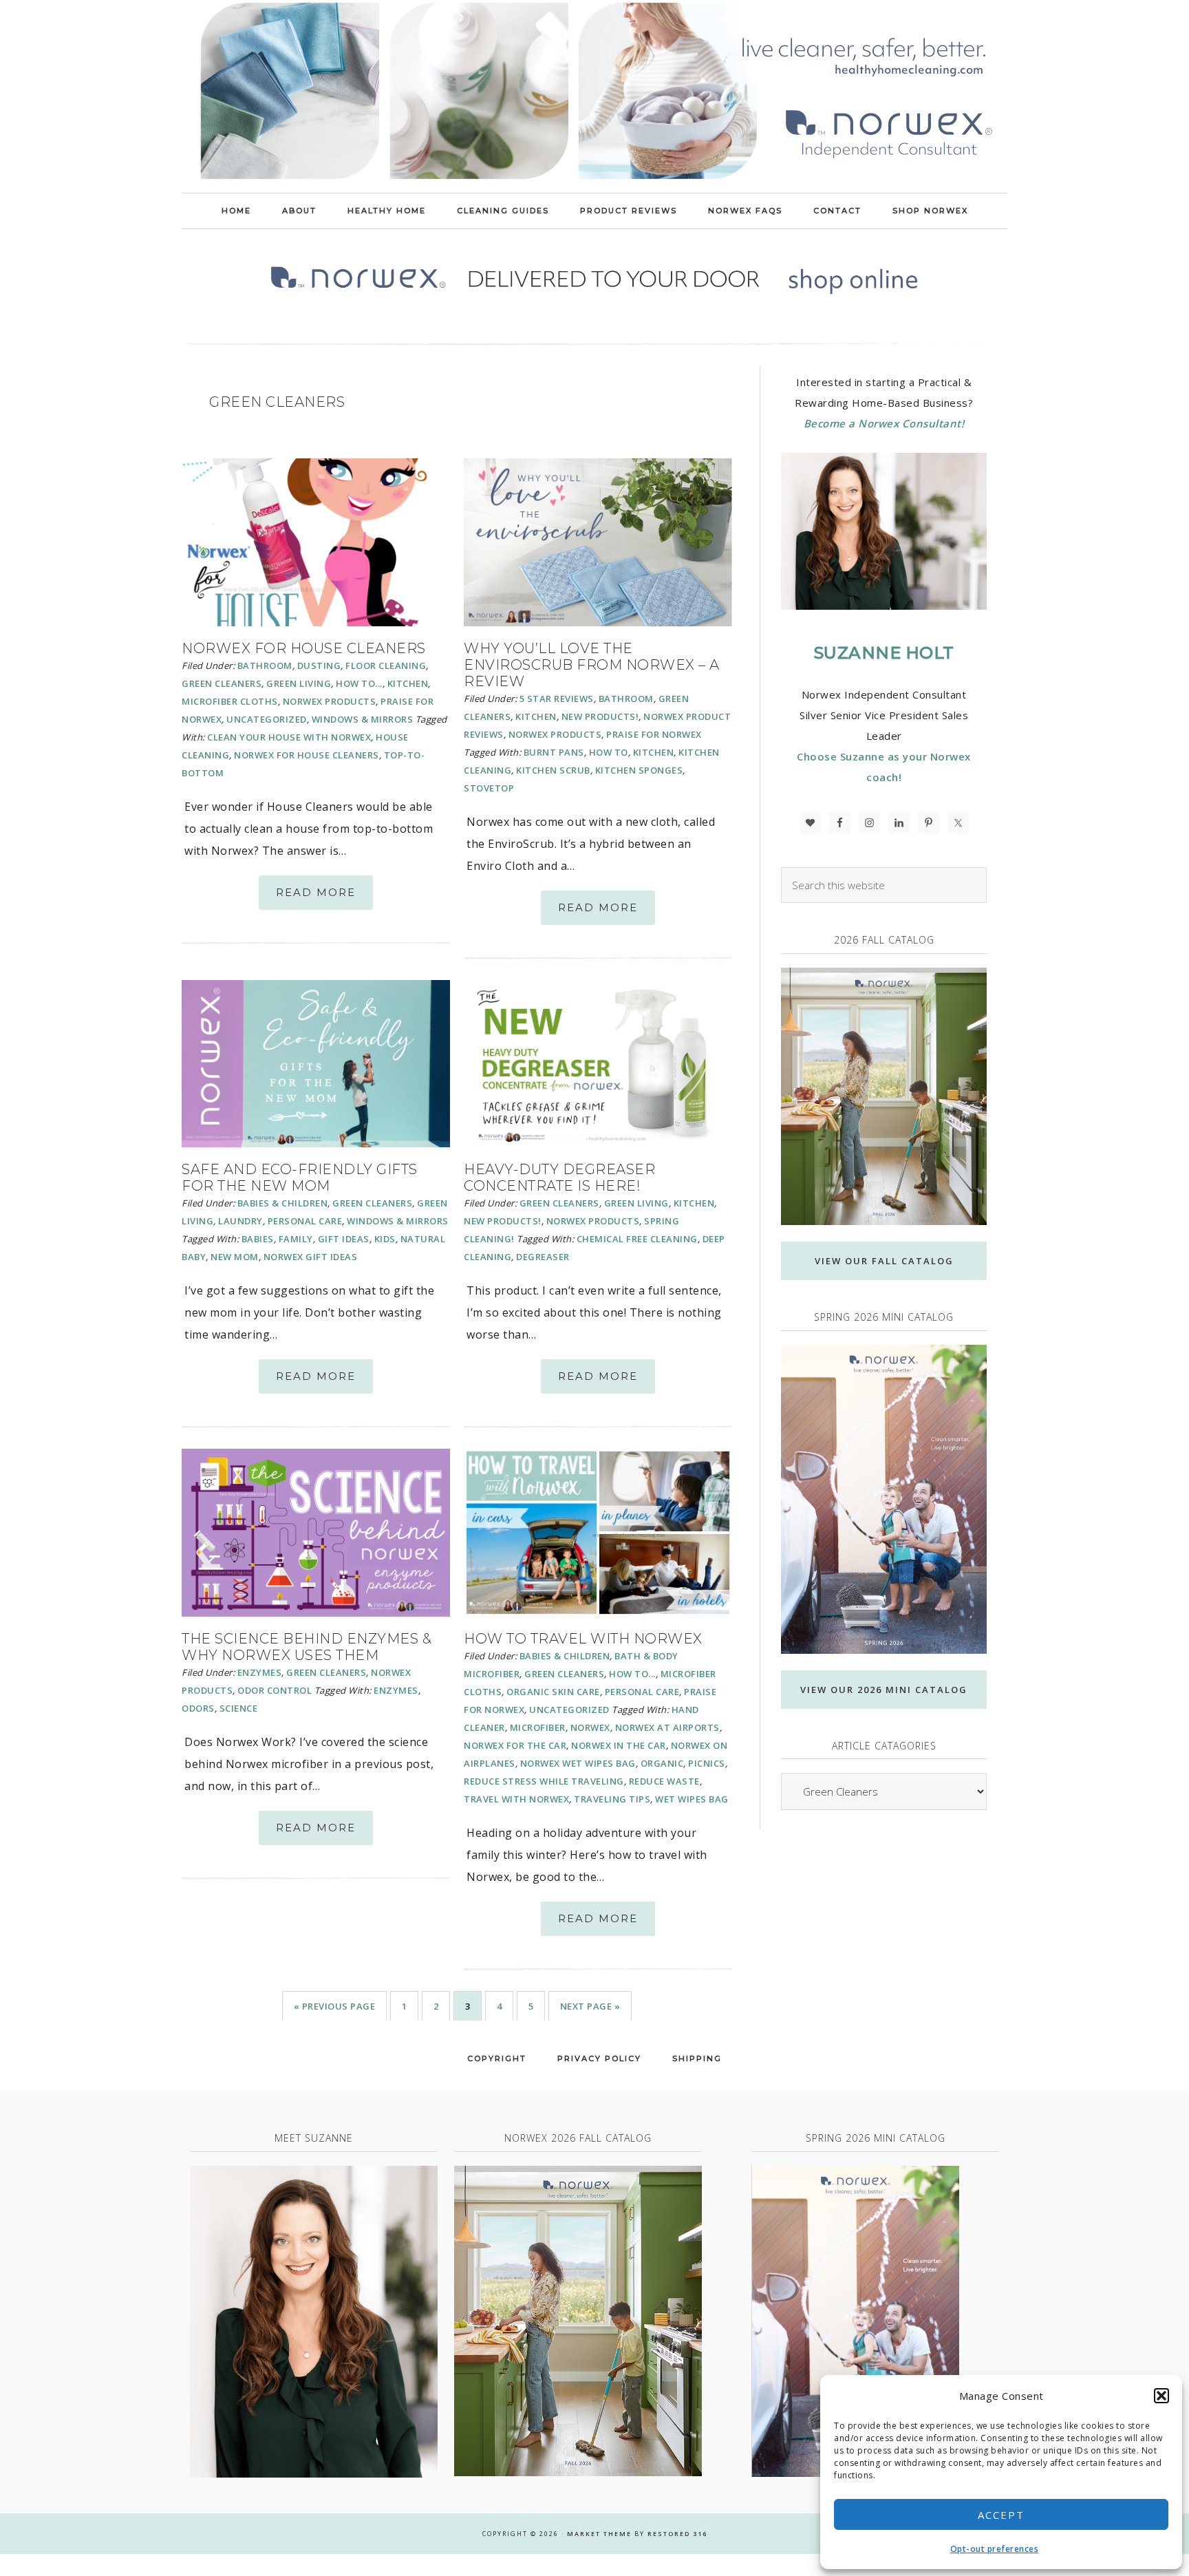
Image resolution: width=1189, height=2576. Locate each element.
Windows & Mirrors (363, 719)
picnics (707, 1763)
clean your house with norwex (289, 737)
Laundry (240, 1221)
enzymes (396, 1690)
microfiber (538, 1727)
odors (198, 1708)
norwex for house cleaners (307, 755)
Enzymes (260, 1672)
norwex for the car (515, 1745)
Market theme (599, 2534)
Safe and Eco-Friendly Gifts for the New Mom (300, 1178)
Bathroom (265, 666)
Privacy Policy (599, 2058)
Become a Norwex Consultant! (884, 423)
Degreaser (543, 1257)
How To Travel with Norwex (583, 1639)
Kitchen (408, 683)
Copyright (497, 2058)
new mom (235, 1257)
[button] (1161, 2396)
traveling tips (612, 1799)
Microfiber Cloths (230, 701)
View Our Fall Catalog (884, 1261)
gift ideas (344, 1239)
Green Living (299, 683)
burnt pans (554, 752)
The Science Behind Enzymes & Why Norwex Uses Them (307, 1647)
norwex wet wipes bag (578, 1763)
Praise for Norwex (654, 734)
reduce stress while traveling (544, 1781)
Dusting (319, 666)
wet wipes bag (692, 1799)
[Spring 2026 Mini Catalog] (884, 1499)
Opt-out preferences (995, 2549)
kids (385, 1239)
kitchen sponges (639, 770)
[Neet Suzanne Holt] (314, 2322)
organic (662, 1763)
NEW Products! (600, 716)
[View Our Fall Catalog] (884, 1097)
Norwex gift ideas (311, 1257)
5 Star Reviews (557, 699)
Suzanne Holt (884, 653)
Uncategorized (267, 719)
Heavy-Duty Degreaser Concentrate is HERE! (559, 1178)
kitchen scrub (553, 770)
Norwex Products (330, 701)
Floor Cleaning (386, 666)
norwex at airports (667, 1727)
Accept (1001, 2515)
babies (258, 1239)
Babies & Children (283, 1203)
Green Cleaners (222, 683)
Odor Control (275, 1690)
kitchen (654, 752)
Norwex (590, 1727)
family (296, 1239)
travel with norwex (516, 1799)
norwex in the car (619, 1745)
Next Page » (590, 2006)
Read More (316, 892)
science (239, 1708)
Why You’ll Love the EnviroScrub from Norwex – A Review (592, 665)
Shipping (697, 2058)
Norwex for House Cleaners (304, 648)
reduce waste (664, 1781)
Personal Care (305, 1221)
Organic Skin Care (553, 1692)
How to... (359, 683)
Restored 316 (677, 2534)
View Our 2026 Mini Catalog (884, 1690)
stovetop (489, 788)
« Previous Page (335, 2006)
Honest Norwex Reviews (594, 96)
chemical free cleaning (637, 1239)
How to (609, 752)
